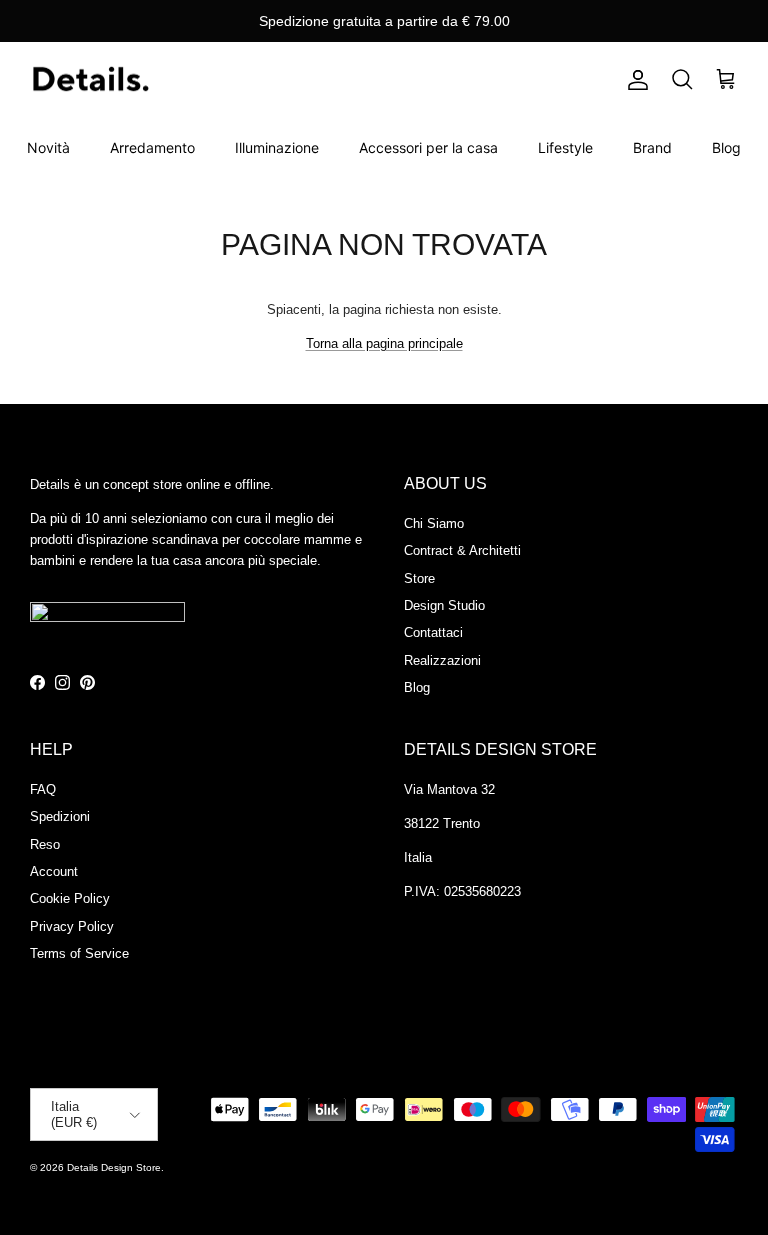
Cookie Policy (70, 898)
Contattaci (433, 632)
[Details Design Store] (90, 80)
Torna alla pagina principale (384, 343)
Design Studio (444, 605)
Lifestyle (565, 147)
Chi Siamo (434, 523)
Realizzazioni (442, 660)
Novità (48, 147)
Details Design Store (114, 1167)
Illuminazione (277, 147)
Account (54, 871)
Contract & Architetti (462, 550)
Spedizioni (60, 816)
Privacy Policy (72, 926)
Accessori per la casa (428, 147)
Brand (652, 147)
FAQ (43, 789)
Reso (45, 844)
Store (419, 578)
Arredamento (152, 147)
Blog (726, 147)
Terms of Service (79, 953)
